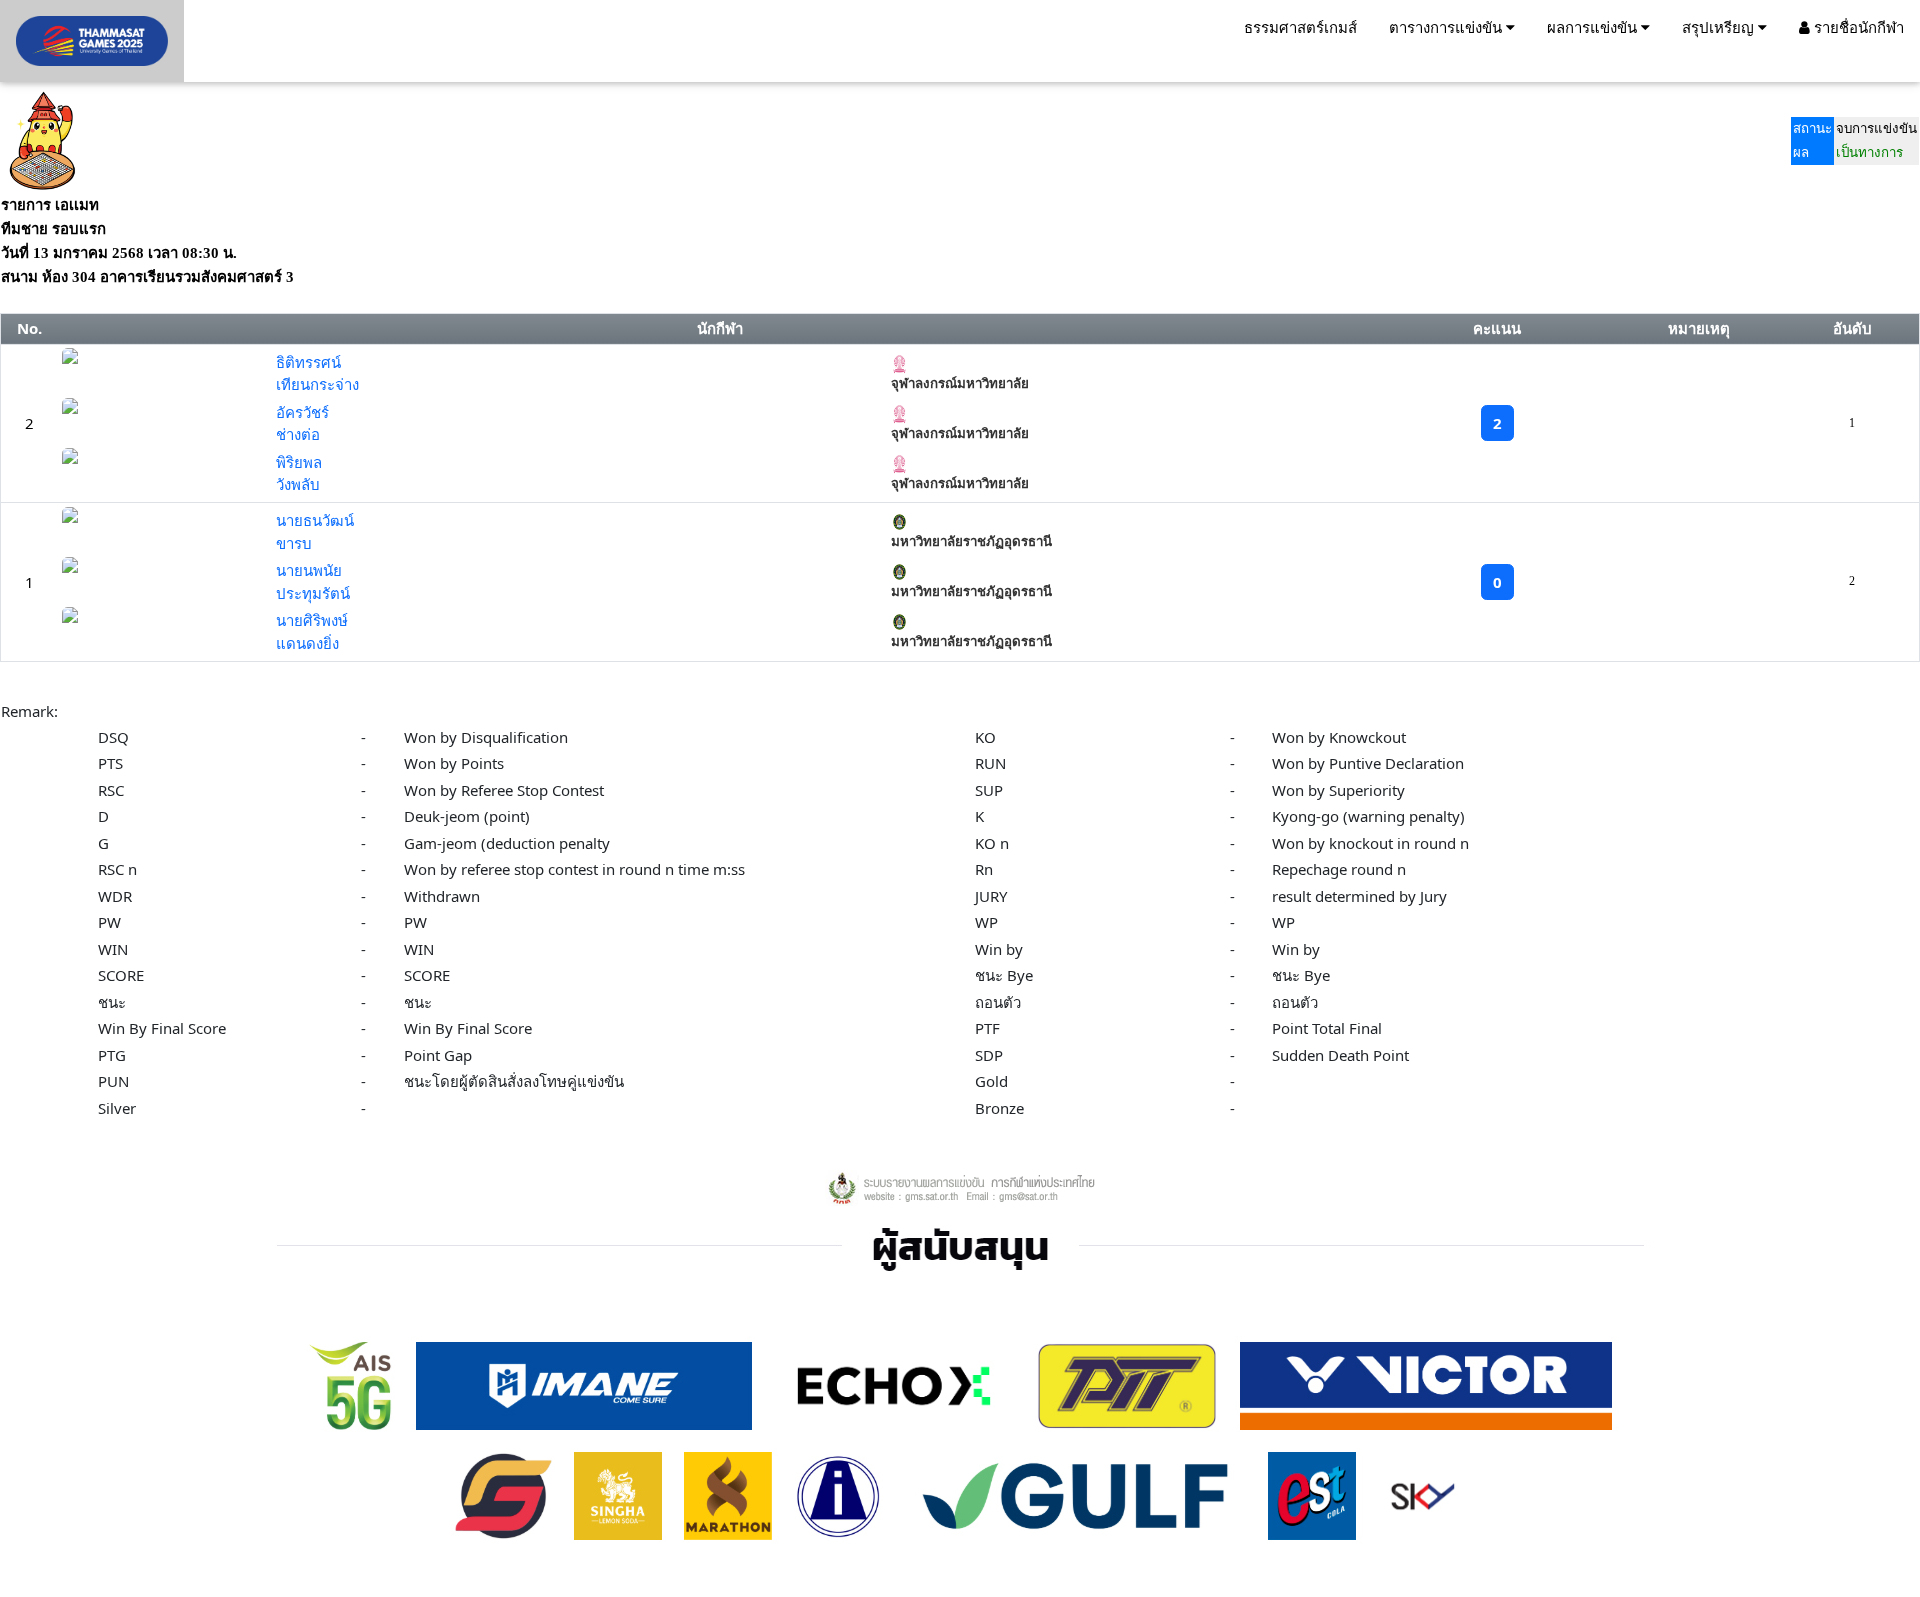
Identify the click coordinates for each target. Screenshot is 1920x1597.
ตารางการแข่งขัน (1447, 27)
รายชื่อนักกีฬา (1857, 27)
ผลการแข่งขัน (1594, 27)
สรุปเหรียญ (1720, 27)
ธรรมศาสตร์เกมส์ (1300, 27)
